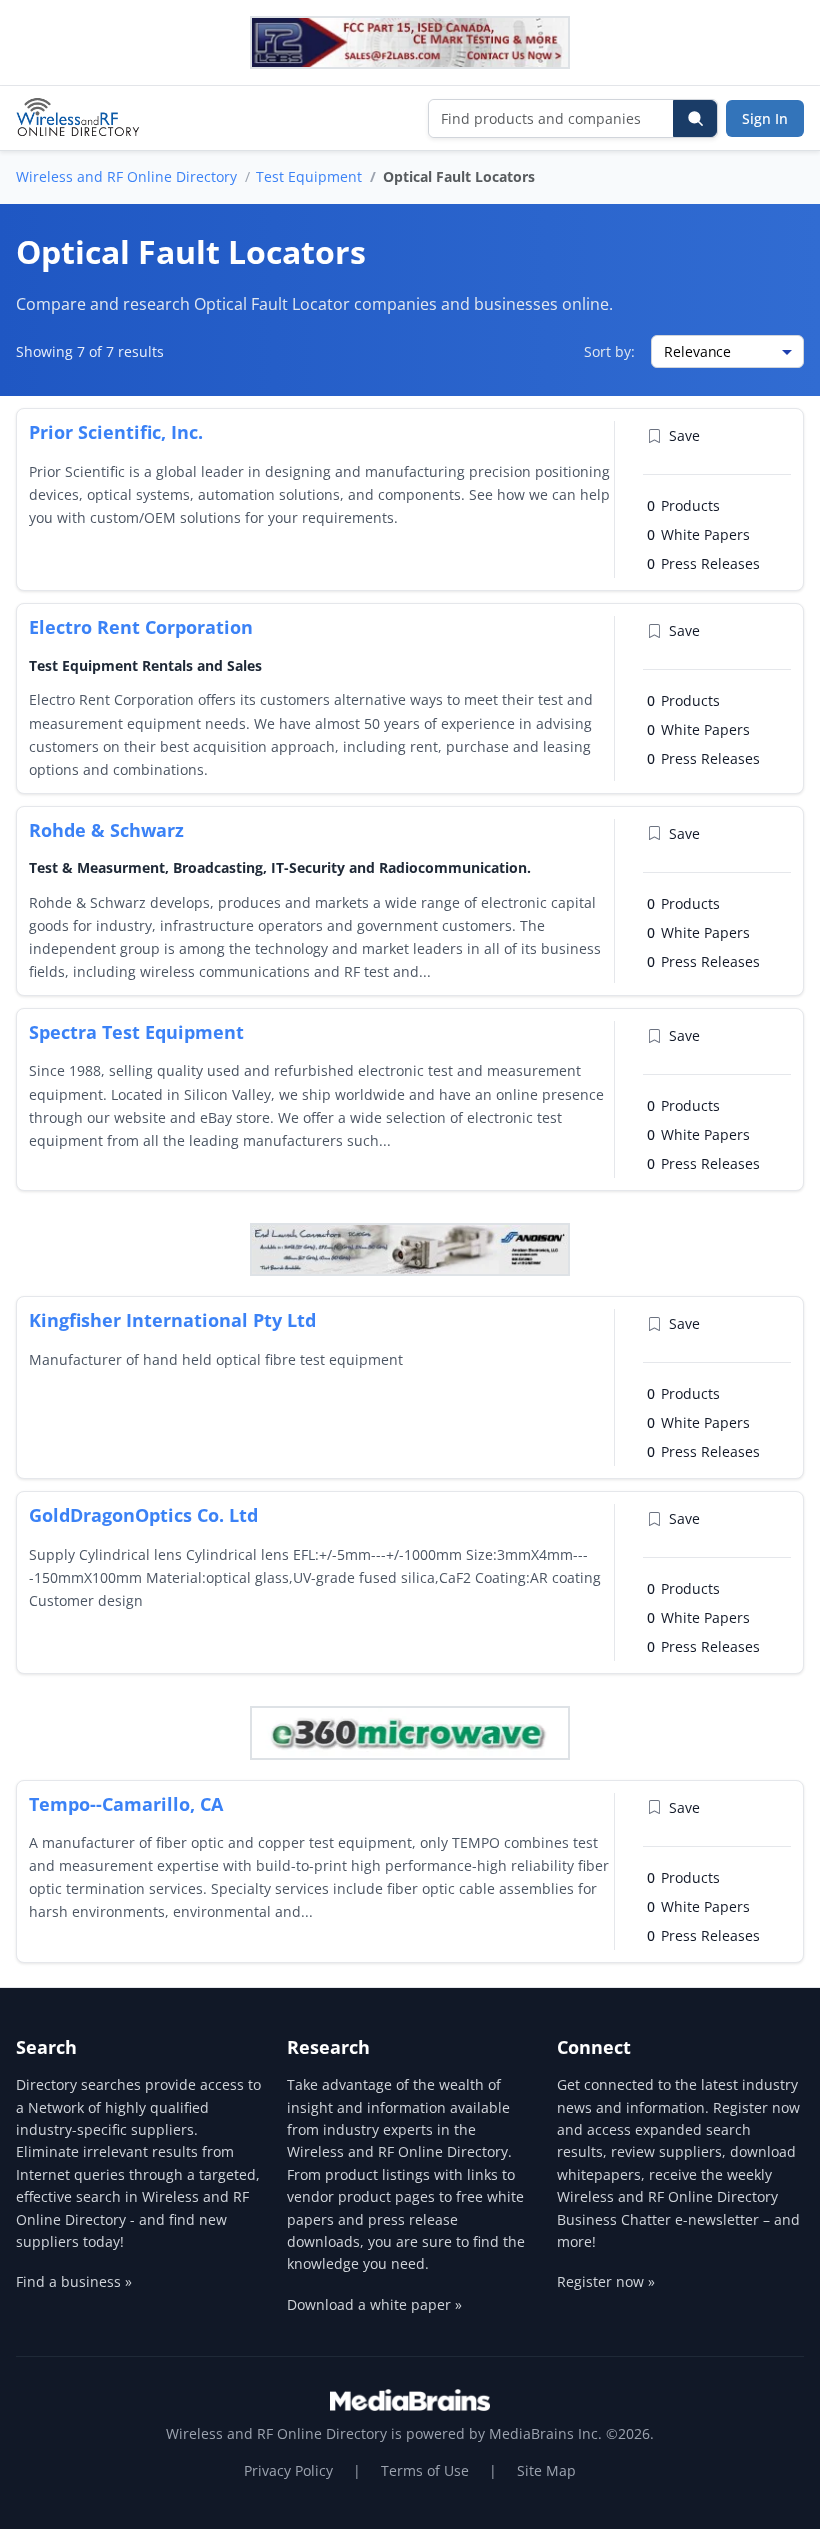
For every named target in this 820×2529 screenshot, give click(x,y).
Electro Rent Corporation (141, 627)
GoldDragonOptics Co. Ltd (143, 1515)
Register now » (606, 2281)
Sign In (765, 118)
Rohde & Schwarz (106, 830)
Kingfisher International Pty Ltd (172, 1320)
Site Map (546, 2470)
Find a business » (74, 2281)
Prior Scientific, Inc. (116, 432)
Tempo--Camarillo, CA (126, 1804)
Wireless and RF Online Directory (126, 176)
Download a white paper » (374, 2304)
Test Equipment (309, 176)
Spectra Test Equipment (136, 1032)
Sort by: (609, 351)
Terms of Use (425, 2470)
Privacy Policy (288, 2470)
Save (684, 435)
